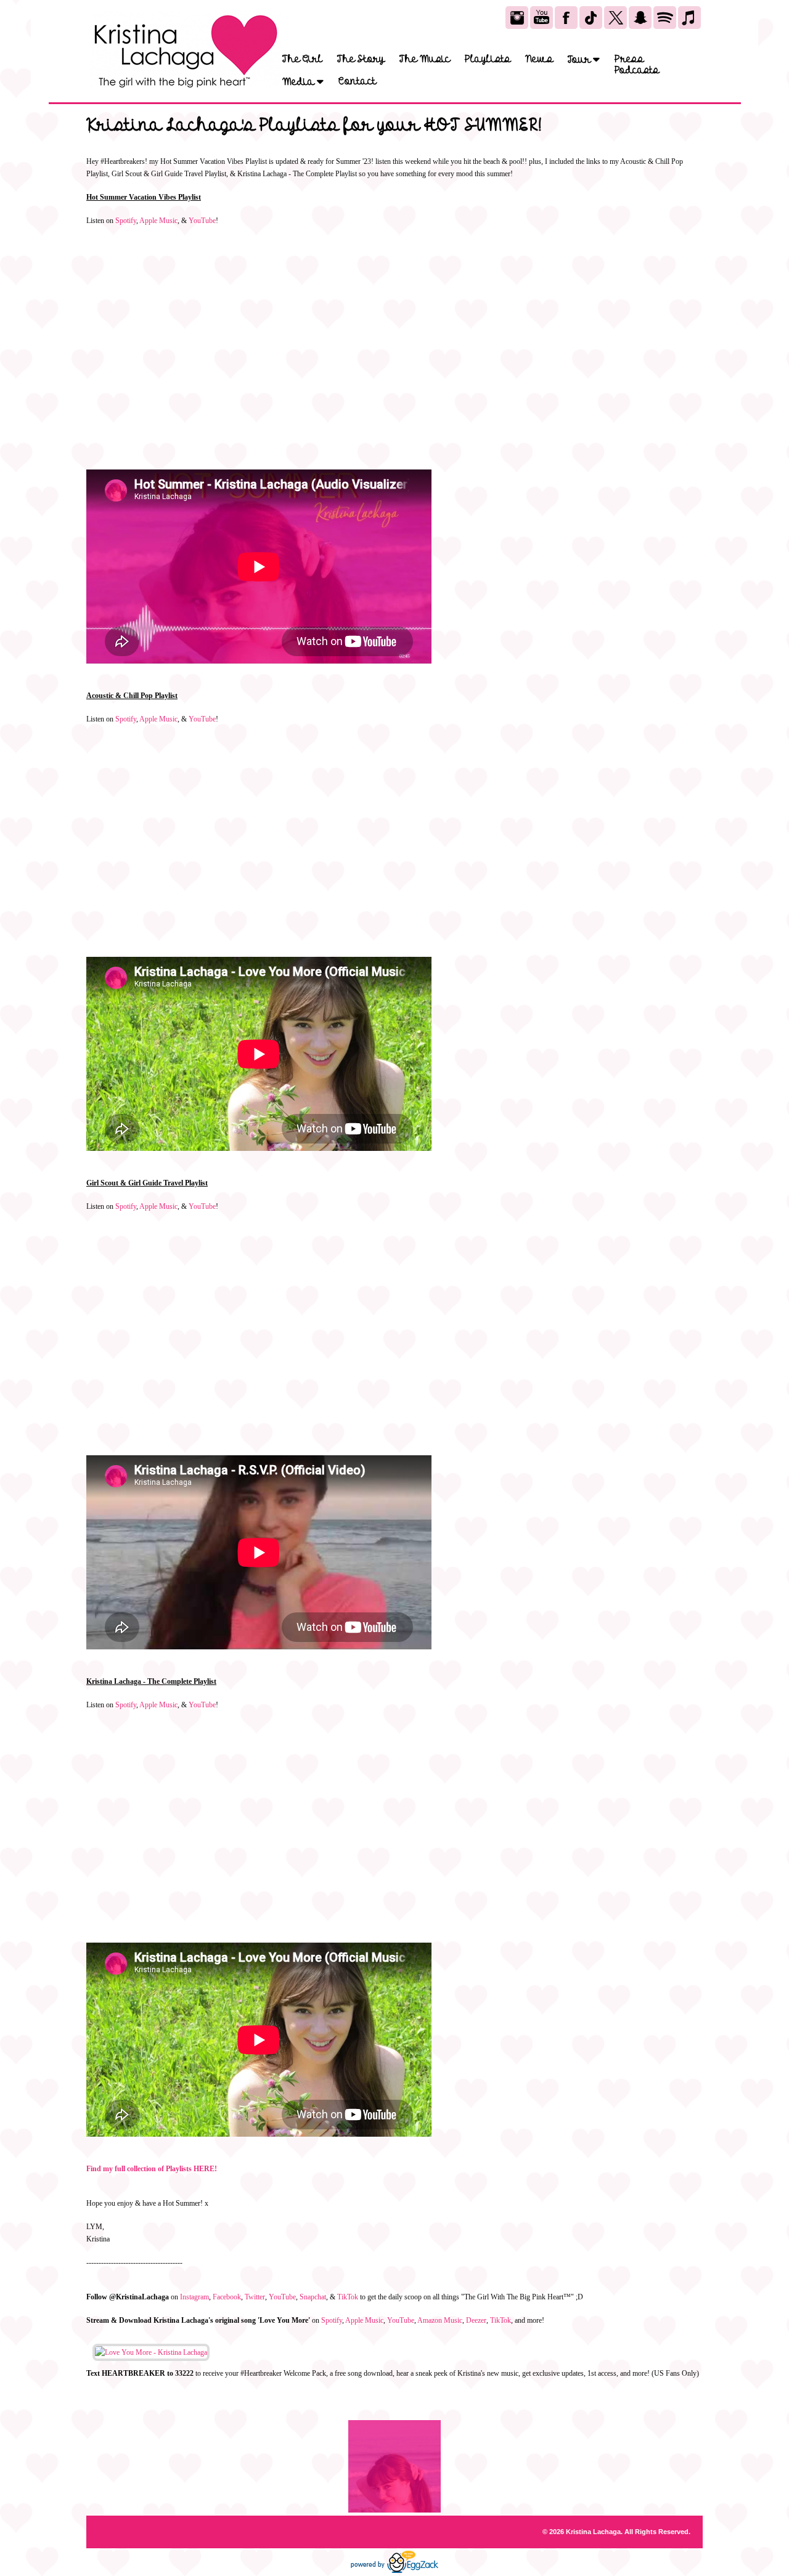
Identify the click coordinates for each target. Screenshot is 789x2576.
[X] (615, 18)
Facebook (227, 2297)
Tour (580, 59)
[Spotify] (665, 18)
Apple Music (158, 221)
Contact (357, 81)
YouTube (202, 221)
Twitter (255, 2297)
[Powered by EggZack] (394, 2570)
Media (300, 82)
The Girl (302, 59)
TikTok (348, 2297)
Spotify (126, 221)
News (539, 59)
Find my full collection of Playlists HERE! (152, 2169)
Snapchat (313, 2297)
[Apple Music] (689, 18)
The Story (361, 59)
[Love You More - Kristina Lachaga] (151, 2352)
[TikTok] (591, 18)
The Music (425, 59)
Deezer (476, 2320)
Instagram (194, 2297)
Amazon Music (440, 2320)
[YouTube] (542, 18)
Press (629, 59)
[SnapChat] (640, 18)
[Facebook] (566, 18)
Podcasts (637, 70)
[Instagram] (517, 18)
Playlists (488, 59)
